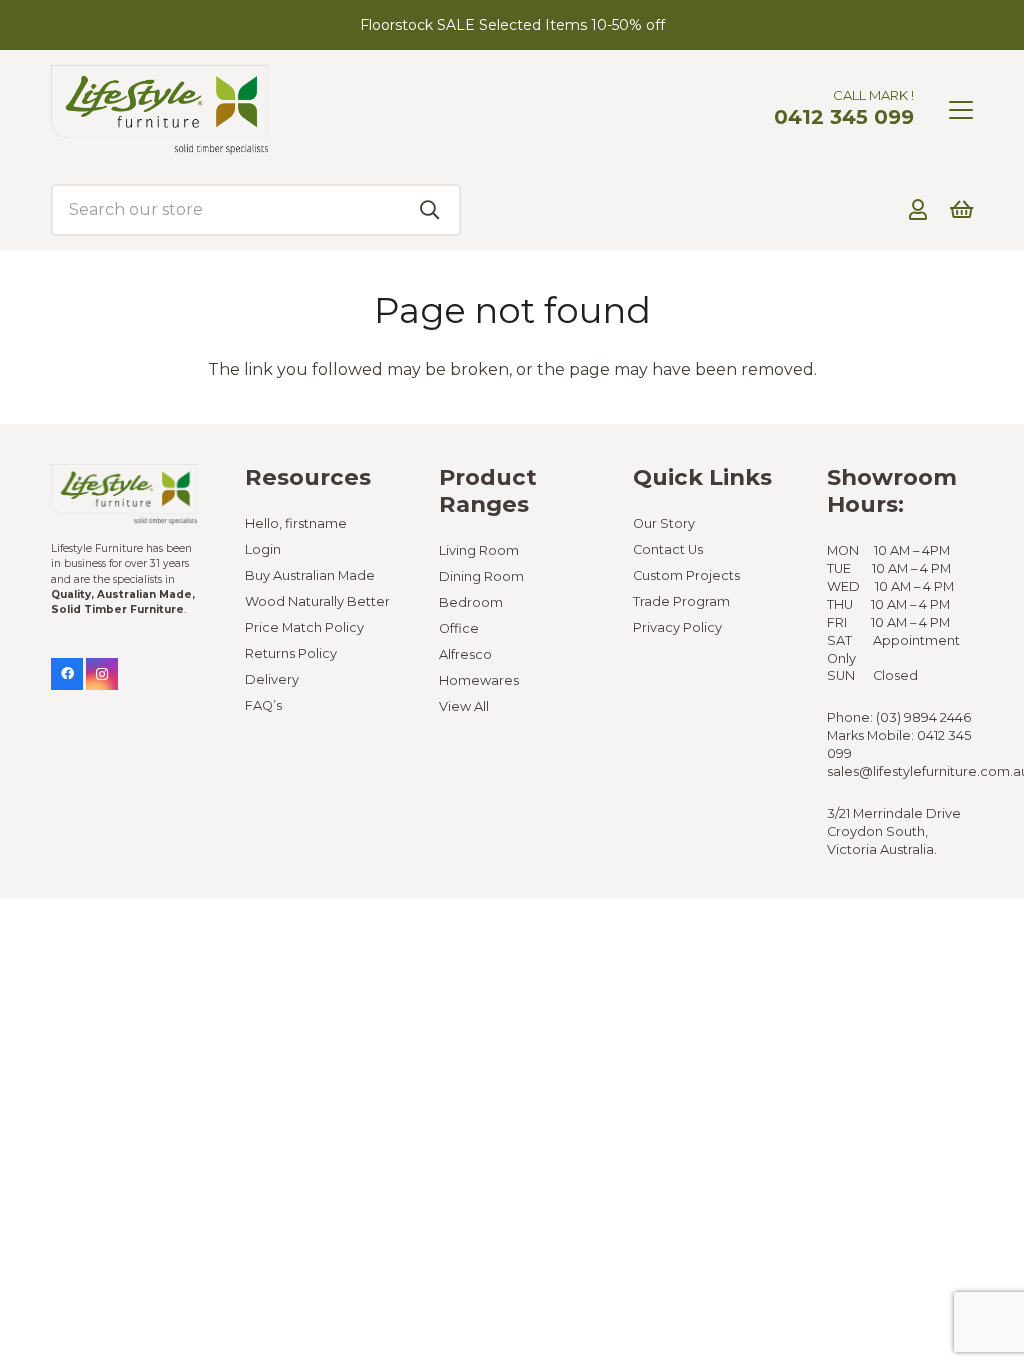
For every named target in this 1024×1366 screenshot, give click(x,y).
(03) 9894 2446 (923, 717)
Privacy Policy (677, 627)
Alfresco (465, 654)
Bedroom (471, 602)
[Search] (430, 210)
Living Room (479, 550)
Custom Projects (686, 575)
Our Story (664, 523)
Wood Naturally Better (317, 601)
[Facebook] (67, 674)
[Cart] (961, 210)
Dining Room (481, 576)
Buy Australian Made (310, 575)
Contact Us (668, 549)
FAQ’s (263, 705)
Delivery (272, 679)
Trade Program (681, 601)
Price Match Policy (304, 627)
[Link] (918, 209)
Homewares (479, 680)
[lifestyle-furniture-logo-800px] (159, 110)
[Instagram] (102, 674)
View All (464, 706)
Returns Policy (291, 653)
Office (459, 628)
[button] (961, 110)
